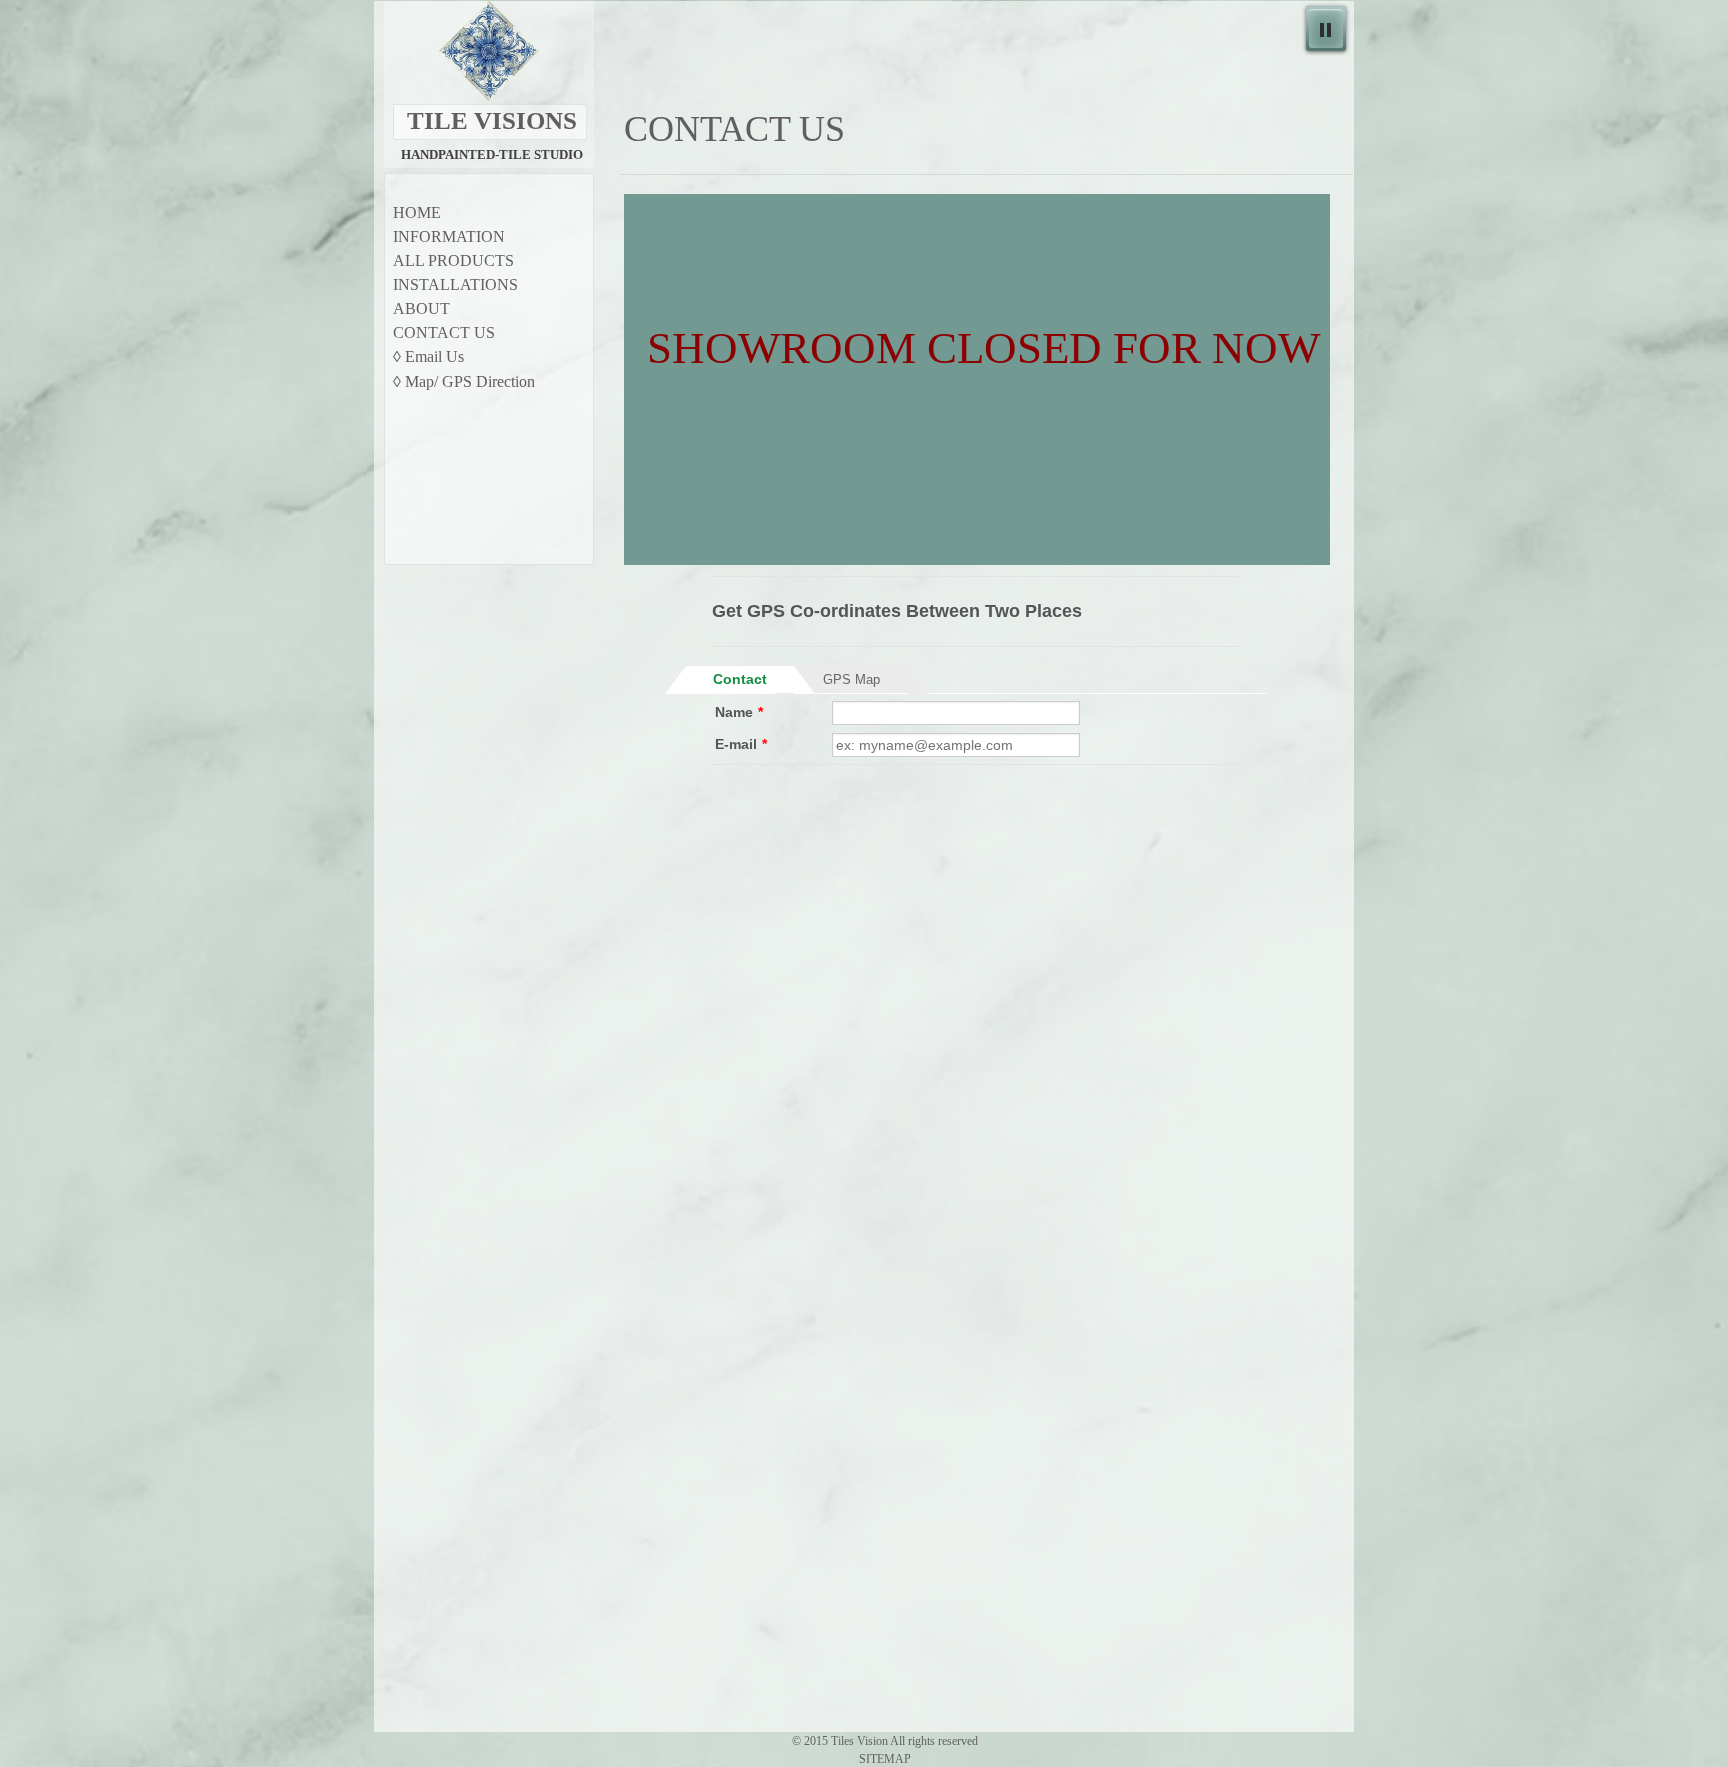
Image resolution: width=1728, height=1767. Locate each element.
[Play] (1326, 28)
